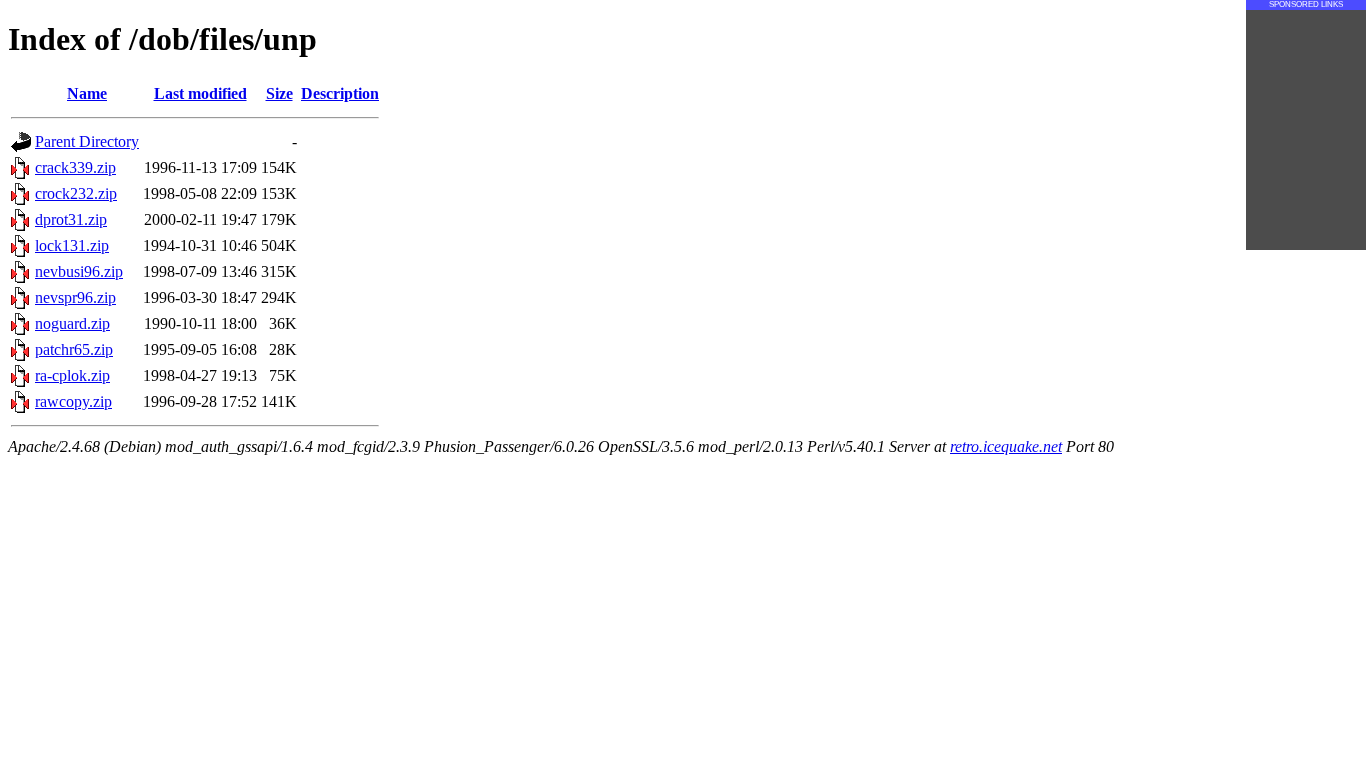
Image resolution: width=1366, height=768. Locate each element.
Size (279, 93)
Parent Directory (87, 141)
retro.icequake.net (1006, 446)
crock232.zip (76, 193)
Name (87, 93)
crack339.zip (75, 167)
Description (340, 93)
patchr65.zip (74, 349)
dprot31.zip (71, 219)
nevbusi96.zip (79, 271)
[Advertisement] (1306, 130)
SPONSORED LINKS (1306, 4)
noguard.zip (72, 323)
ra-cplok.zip (72, 375)
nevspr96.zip (75, 297)
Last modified (200, 93)
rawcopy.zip (73, 401)
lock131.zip (72, 245)
